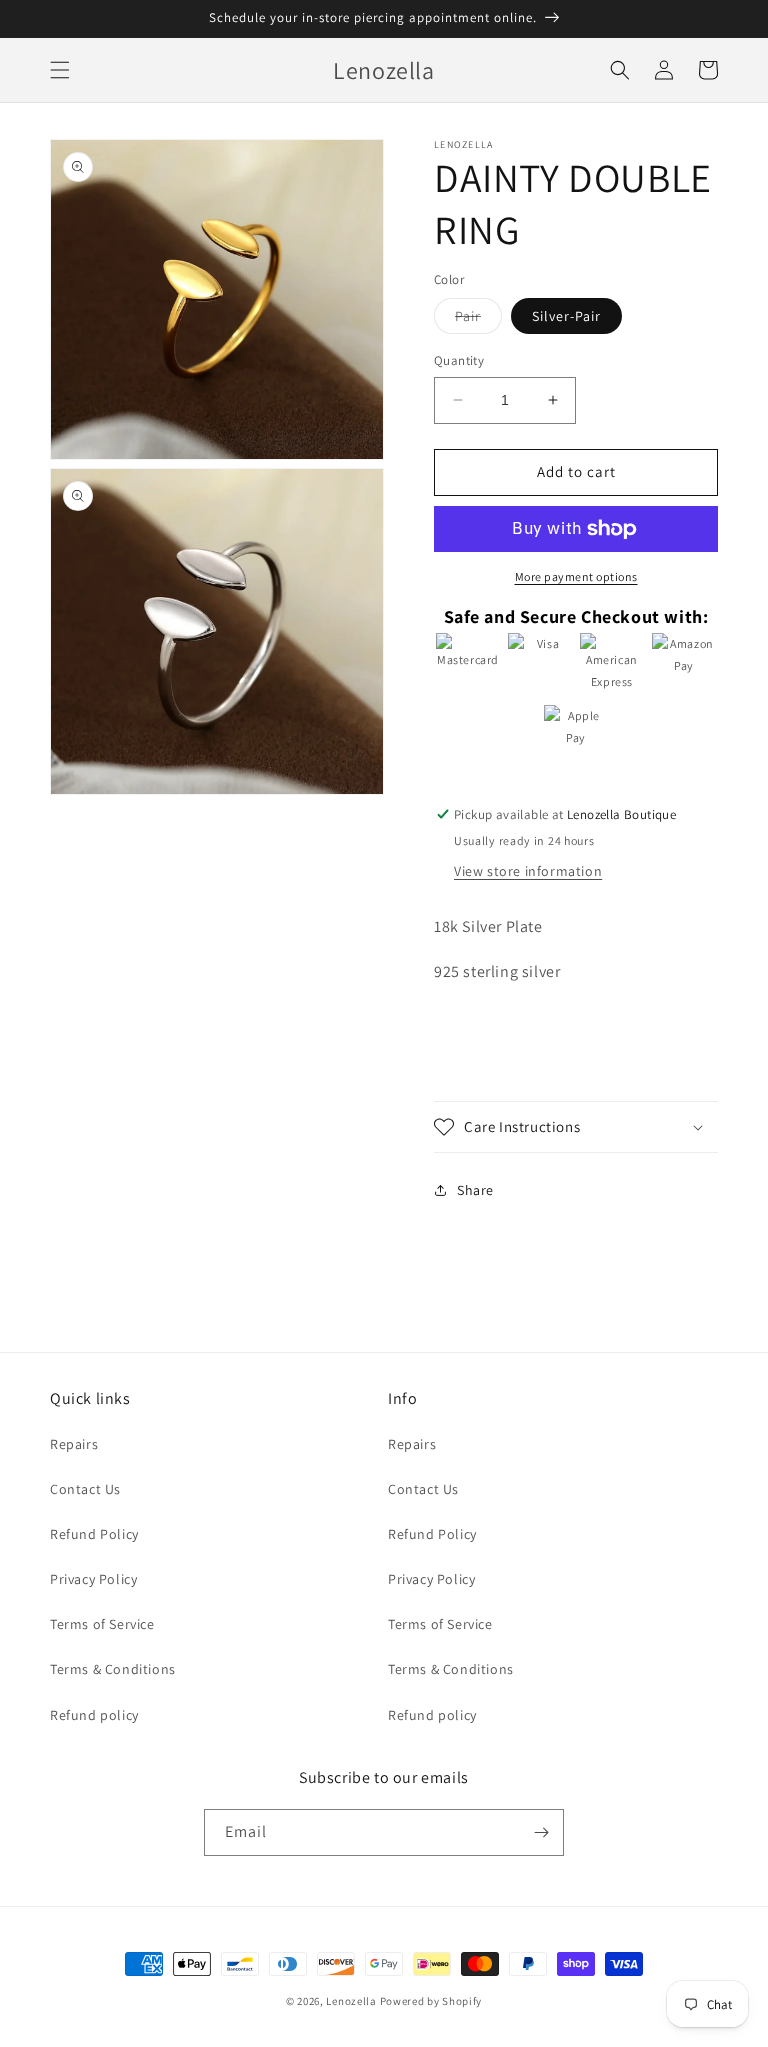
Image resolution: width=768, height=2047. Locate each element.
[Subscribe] (541, 1832)
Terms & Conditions (113, 1669)
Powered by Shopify (431, 2001)
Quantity (459, 360)
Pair (478, 320)
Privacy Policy (93, 1579)
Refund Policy (94, 1534)
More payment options (576, 576)
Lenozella (351, 2001)
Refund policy (94, 1715)
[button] (60, 70)
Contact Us (85, 1489)
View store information (528, 871)
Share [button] (475, 1190)
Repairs (74, 1444)
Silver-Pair (566, 316)
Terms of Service (102, 1624)
